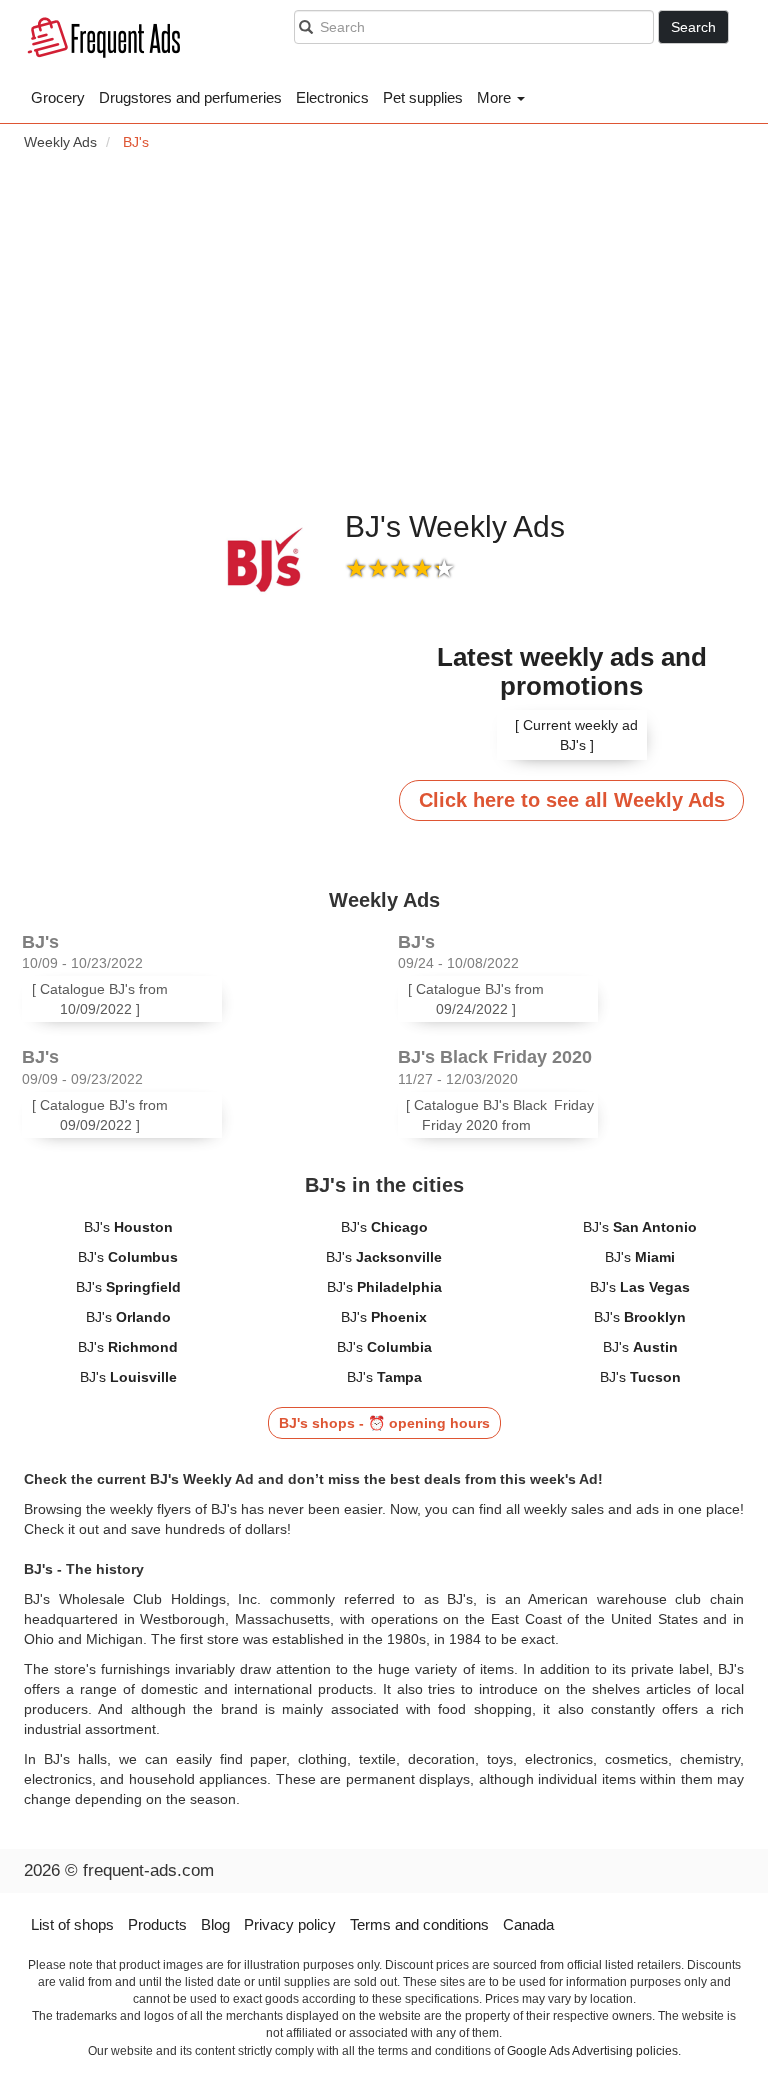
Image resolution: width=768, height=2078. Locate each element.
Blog (215, 1924)
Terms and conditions (419, 1924)
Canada (528, 1924)
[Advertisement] (384, 331)
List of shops (72, 1924)
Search (693, 27)
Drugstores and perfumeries (190, 97)
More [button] (496, 97)
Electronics (332, 97)
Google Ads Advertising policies (592, 2051)
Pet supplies (423, 97)
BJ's (128, 1227)
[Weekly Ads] (109, 40)
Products (157, 1924)
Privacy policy (290, 1924)
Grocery (58, 97)
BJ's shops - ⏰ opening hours (384, 1423)
